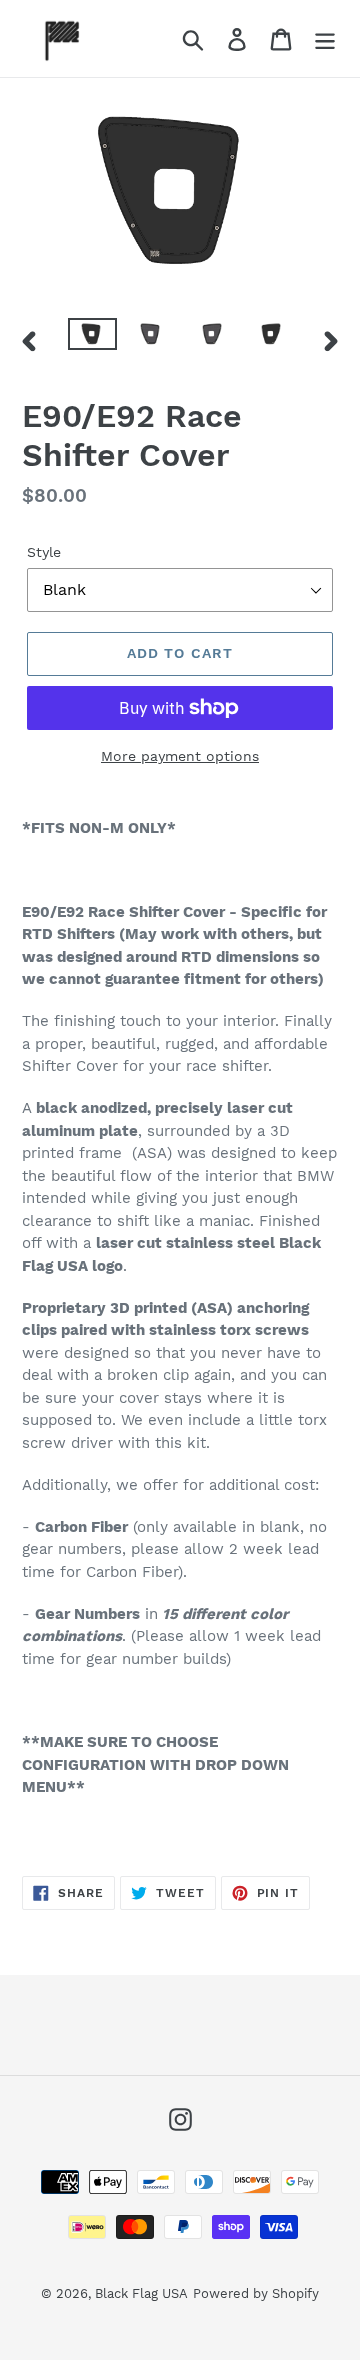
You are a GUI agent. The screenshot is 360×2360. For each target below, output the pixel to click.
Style (44, 552)
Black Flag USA (141, 2293)
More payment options (180, 756)
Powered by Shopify (256, 2293)
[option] (92, 340)
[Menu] (325, 38)
